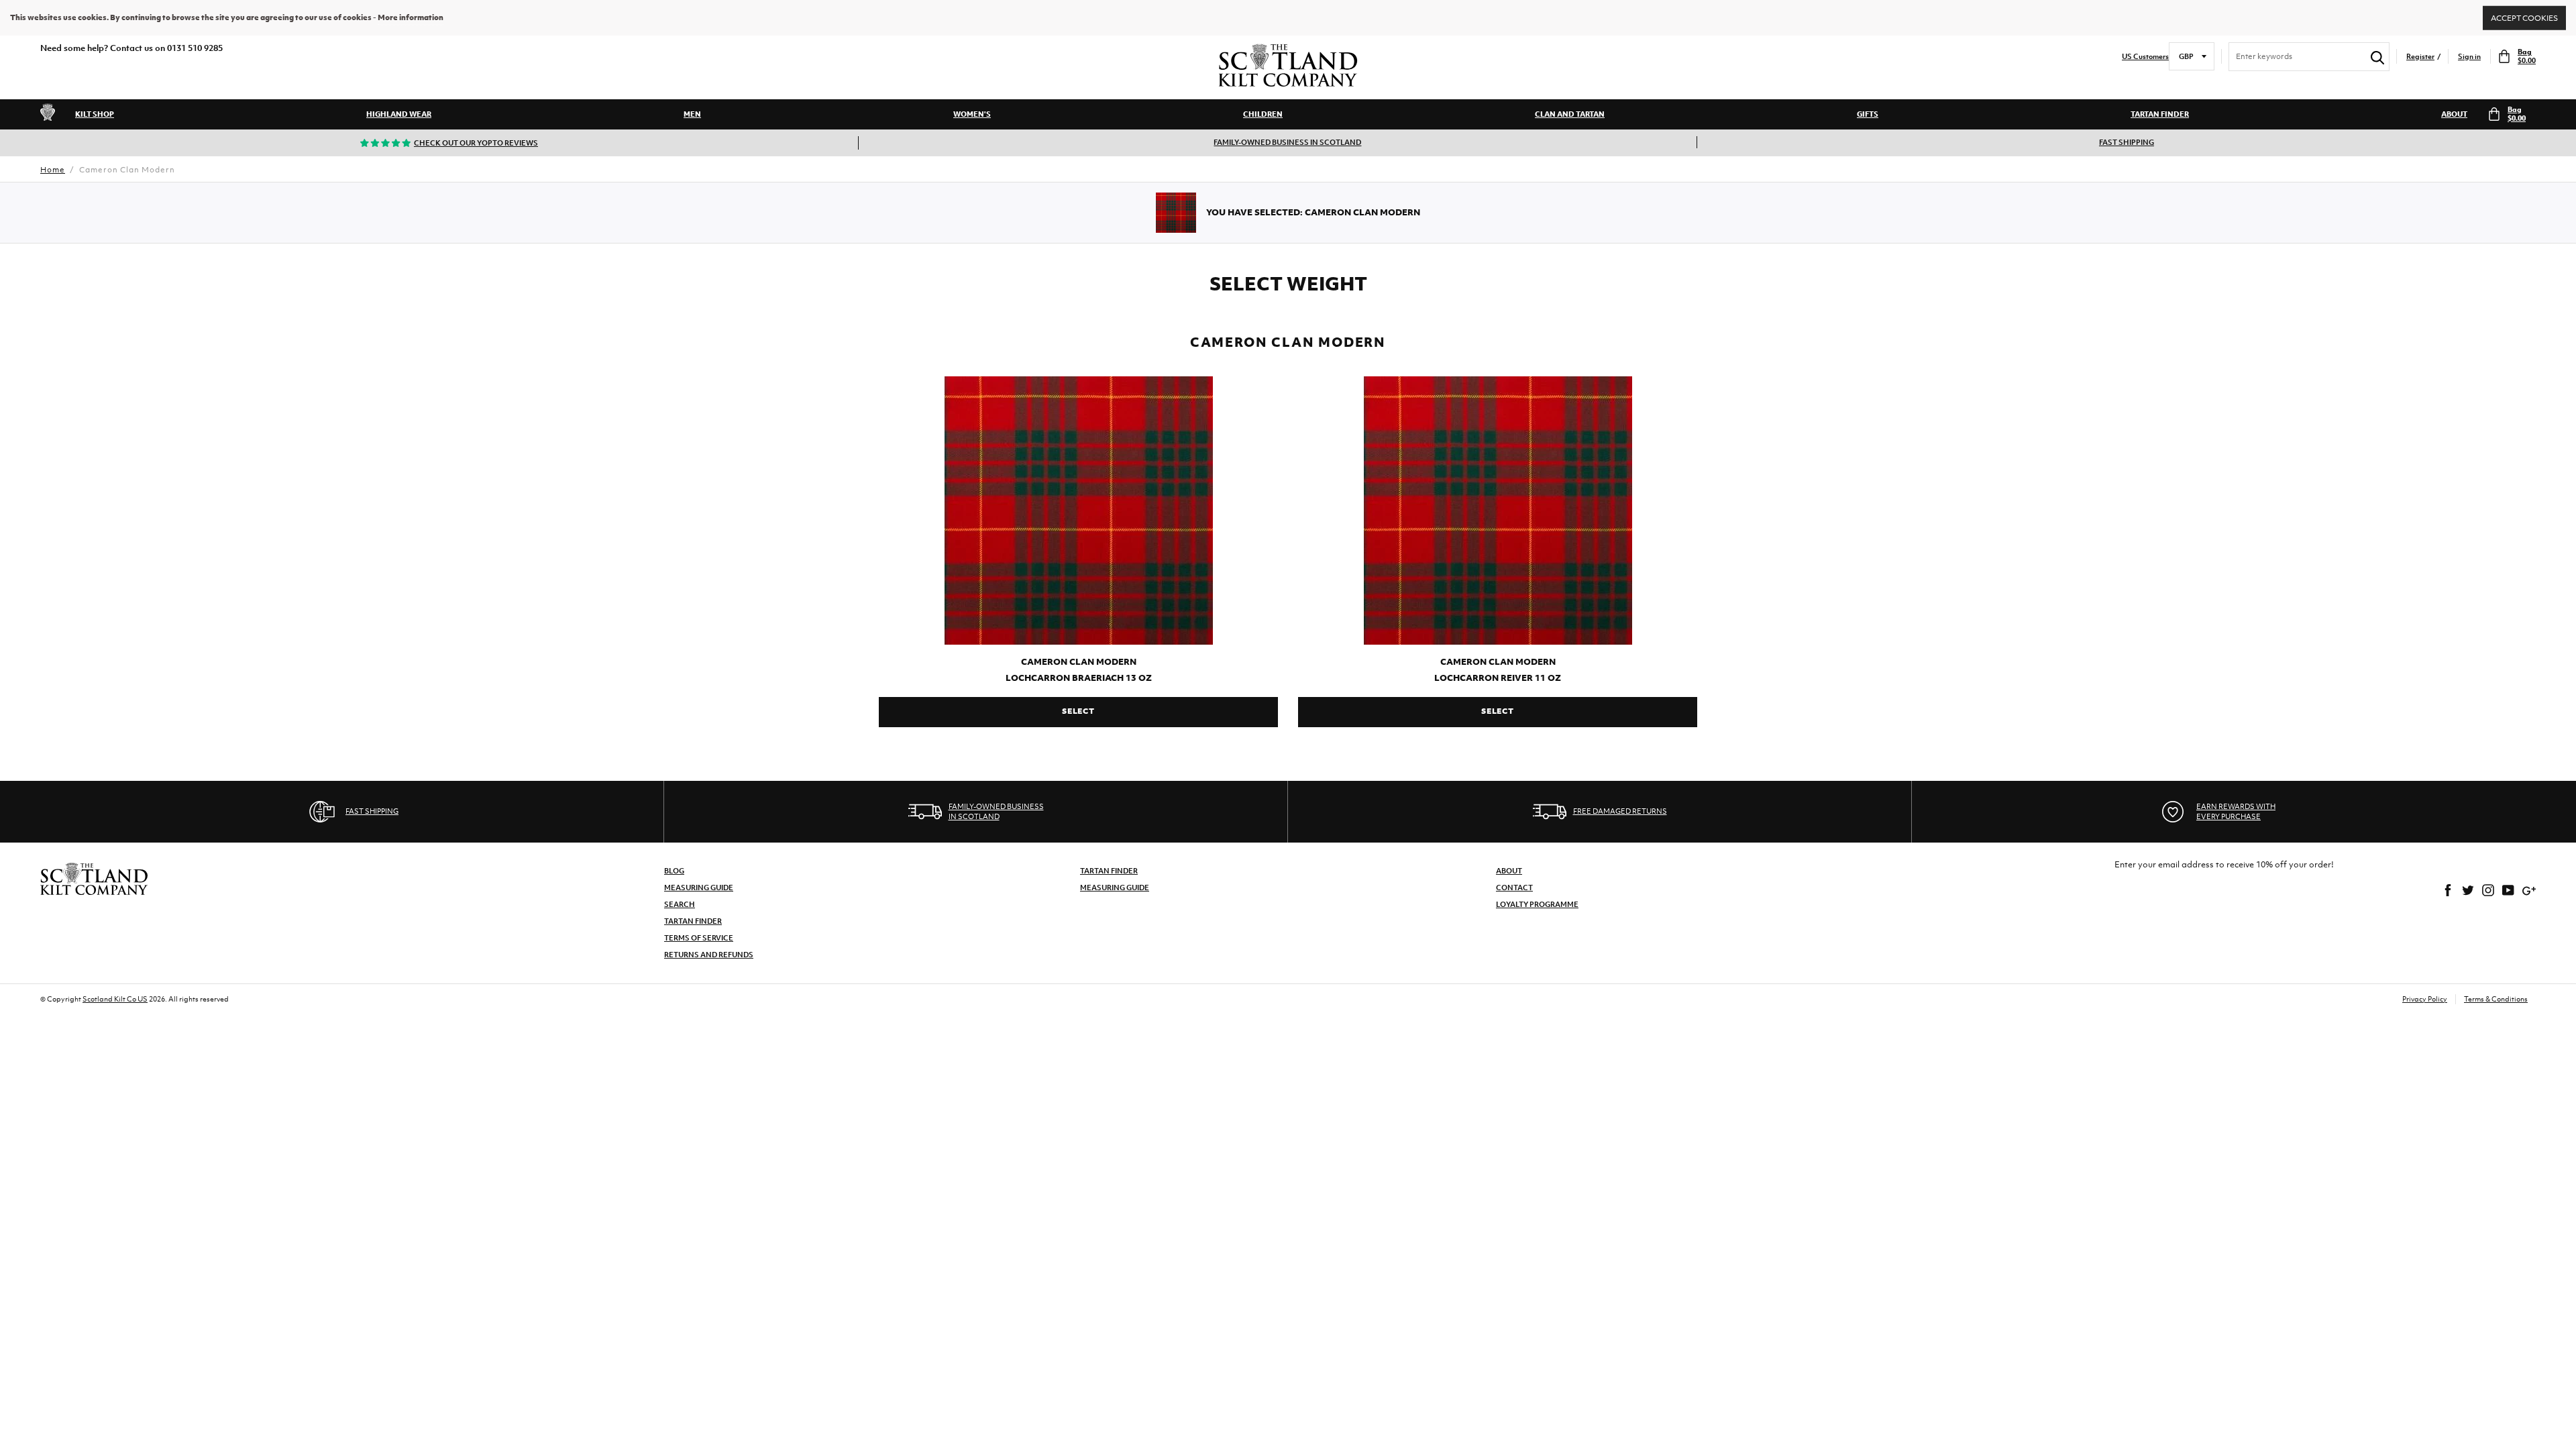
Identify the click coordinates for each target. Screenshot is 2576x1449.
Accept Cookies (2524, 17)
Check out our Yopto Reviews (476, 143)
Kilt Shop (95, 114)
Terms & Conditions (2496, 999)
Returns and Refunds (709, 955)
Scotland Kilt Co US (115, 999)
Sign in (2469, 57)
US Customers (2145, 57)
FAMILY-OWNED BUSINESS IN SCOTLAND (1287, 142)
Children (1263, 114)
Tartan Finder (2160, 114)
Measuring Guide (699, 888)
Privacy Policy (2425, 999)
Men (692, 114)
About (2454, 114)
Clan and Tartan (1570, 114)
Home (53, 170)
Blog (674, 871)
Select (1078, 711)
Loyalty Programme (1537, 904)
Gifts (1868, 114)
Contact (1514, 888)
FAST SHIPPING (2127, 142)
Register (2420, 57)
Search (680, 904)
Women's (972, 114)
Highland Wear (399, 114)
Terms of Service (699, 938)
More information (411, 17)
